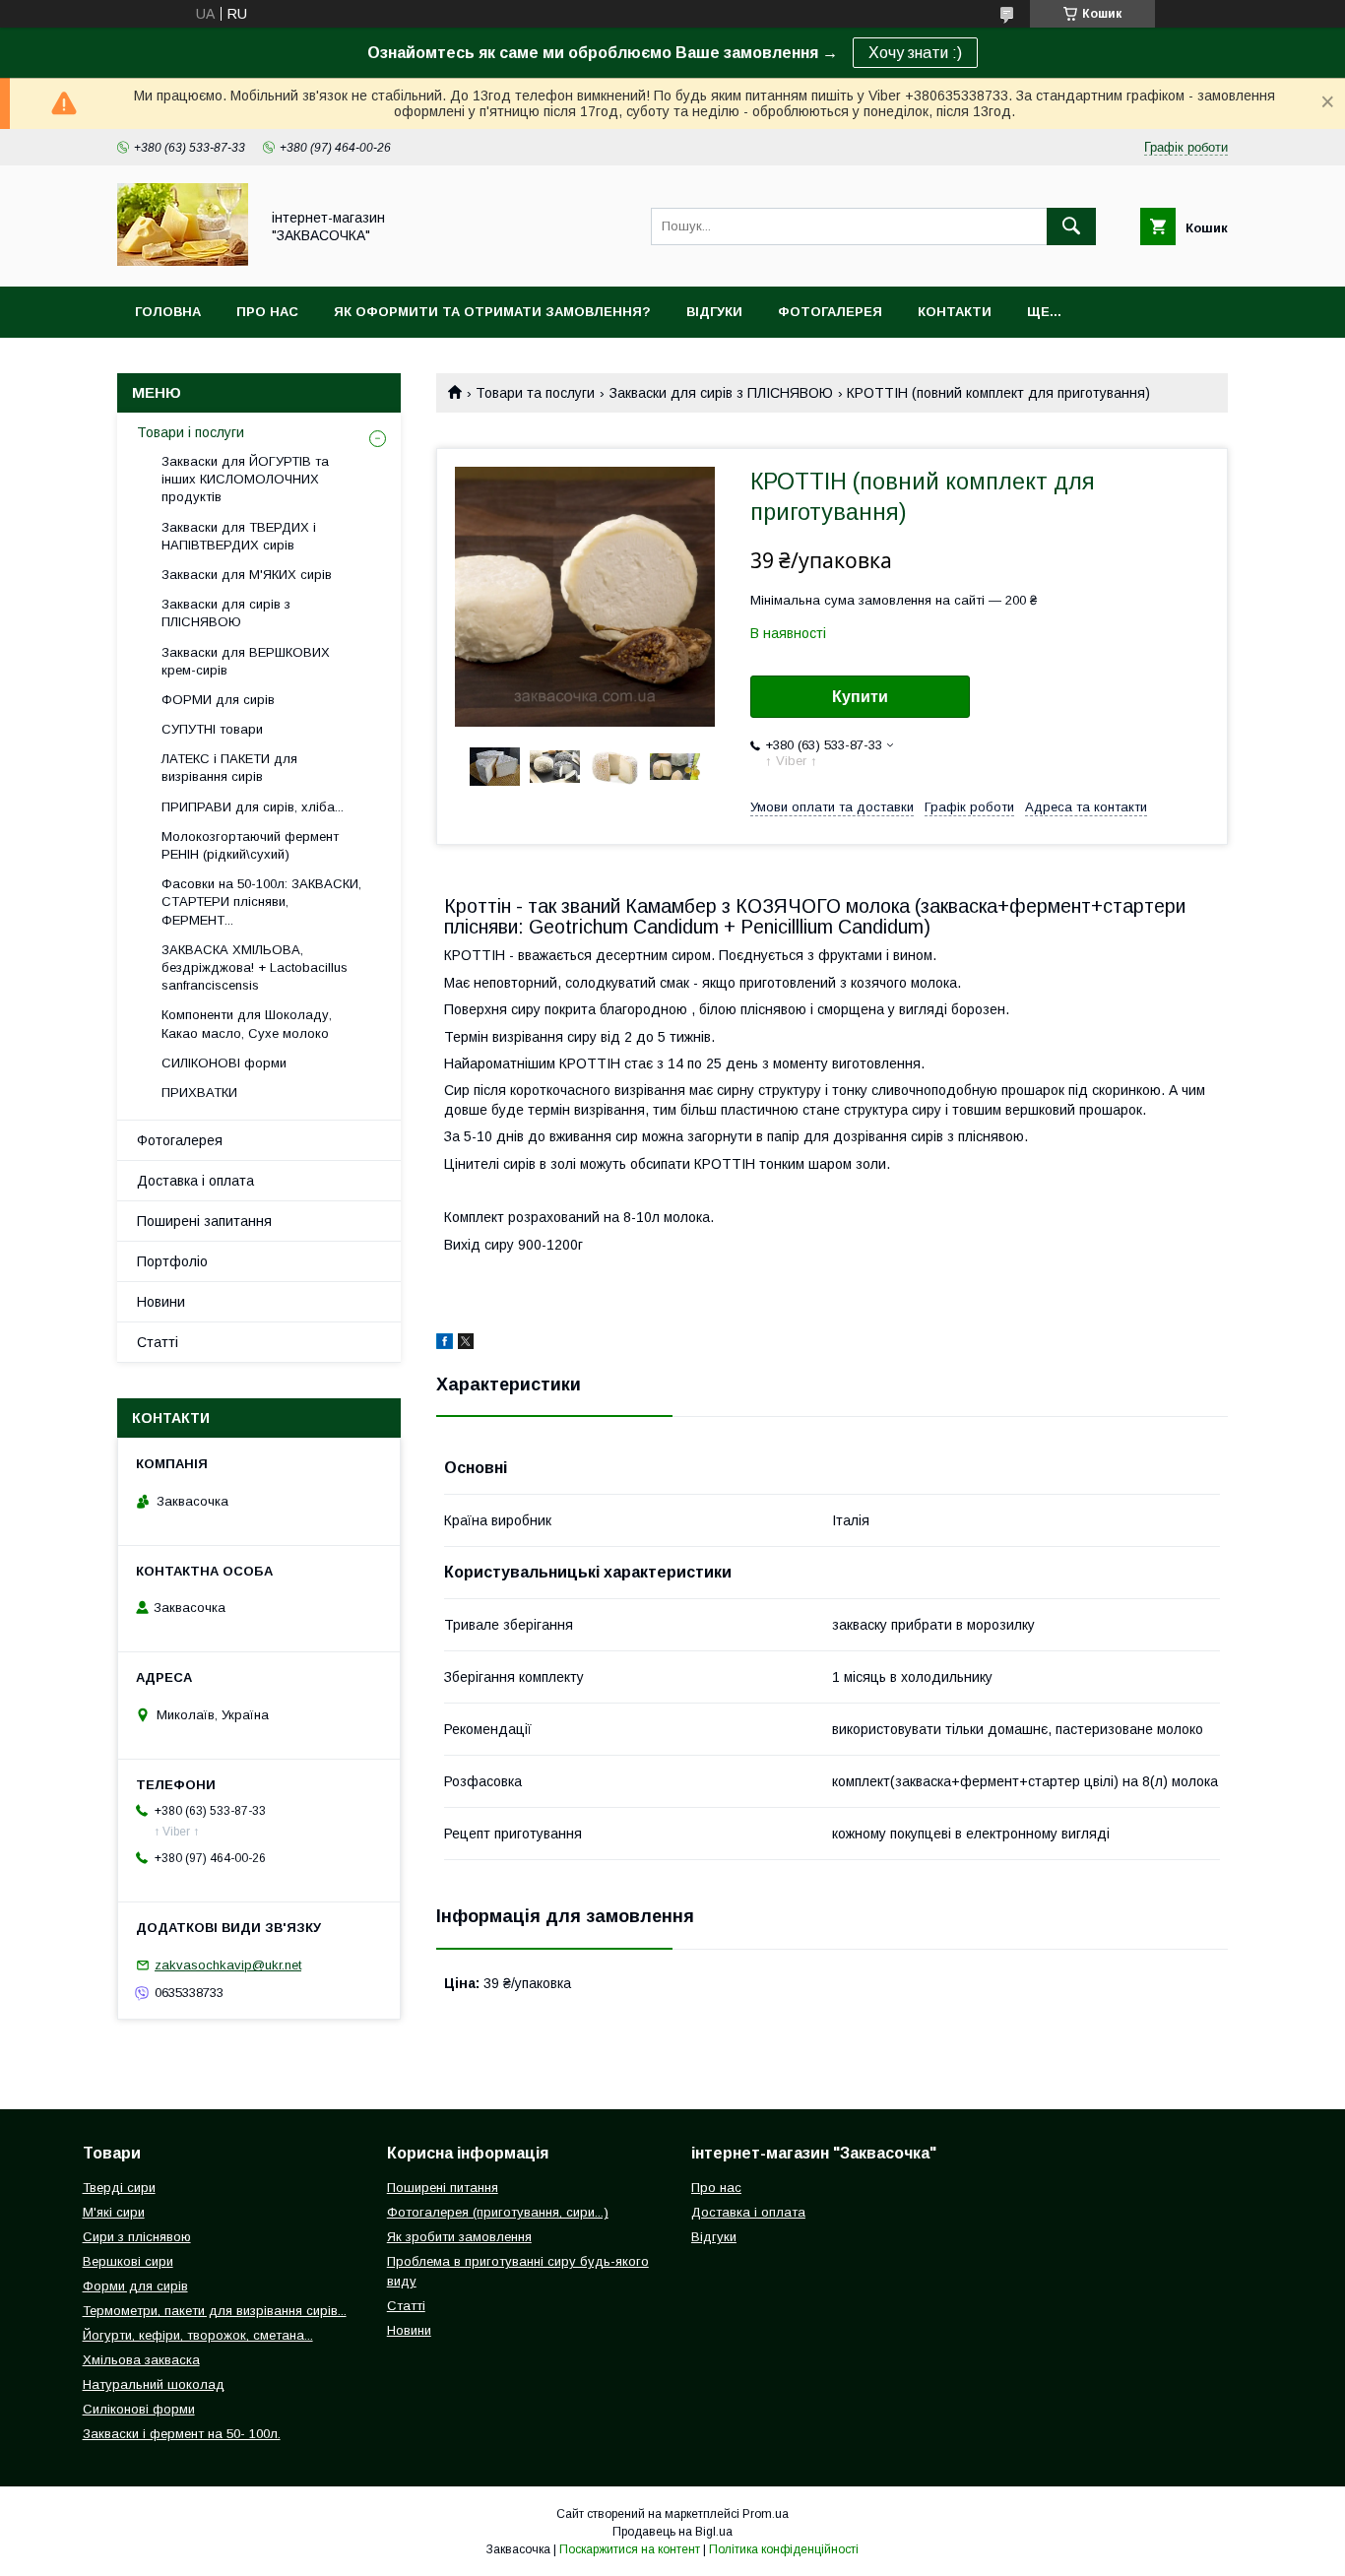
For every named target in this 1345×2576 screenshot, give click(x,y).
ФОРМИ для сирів (218, 700)
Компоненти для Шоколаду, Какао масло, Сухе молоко (247, 1024)
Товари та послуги (535, 393)
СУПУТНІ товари (212, 729)
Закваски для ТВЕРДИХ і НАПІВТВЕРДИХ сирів (239, 536)
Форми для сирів (135, 2286)
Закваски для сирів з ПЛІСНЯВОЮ (721, 393)
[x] (466, 1344)
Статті (158, 1342)
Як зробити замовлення (459, 2237)
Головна (168, 312)
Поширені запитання (204, 1221)
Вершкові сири (128, 2261)
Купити (860, 697)
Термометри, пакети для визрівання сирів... (215, 2311)
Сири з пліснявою (137, 2237)
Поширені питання (443, 2188)
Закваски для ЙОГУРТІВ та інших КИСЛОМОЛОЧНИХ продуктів (245, 479)
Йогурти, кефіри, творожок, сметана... (198, 2335)
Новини (161, 1302)
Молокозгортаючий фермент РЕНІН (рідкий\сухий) (250, 845)
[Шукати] (1071, 226)
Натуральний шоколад (154, 2384)
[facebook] (445, 1344)
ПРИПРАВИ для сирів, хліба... (253, 807)
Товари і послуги (191, 432)
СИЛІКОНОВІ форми (224, 1063)
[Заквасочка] (183, 261)
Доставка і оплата (195, 1181)
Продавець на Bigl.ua (672, 2532)
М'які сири (114, 2212)
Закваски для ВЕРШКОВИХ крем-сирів (246, 661)
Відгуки (714, 312)
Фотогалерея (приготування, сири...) (498, 2212)
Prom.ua (766, 2514)
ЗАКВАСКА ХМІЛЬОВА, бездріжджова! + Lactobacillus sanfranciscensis (255, 967)
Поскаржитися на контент (630, 2549)
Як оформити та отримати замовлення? (492, 312)
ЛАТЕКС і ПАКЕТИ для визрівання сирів (229, 768)
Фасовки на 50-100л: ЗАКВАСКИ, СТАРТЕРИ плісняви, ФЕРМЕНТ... (261, 902)
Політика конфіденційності (784, 2549)
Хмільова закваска (141, 2360)
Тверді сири (119, 2188)
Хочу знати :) (915, 53)
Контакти (955, 312)
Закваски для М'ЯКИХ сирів (247, 575)
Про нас (267, 312)
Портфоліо (172, 1261)
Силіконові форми (139, 2409)
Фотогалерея (830, 312)
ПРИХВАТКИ (199, 1093)
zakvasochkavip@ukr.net (228, 1965)
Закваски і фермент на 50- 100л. (182, 2434)
